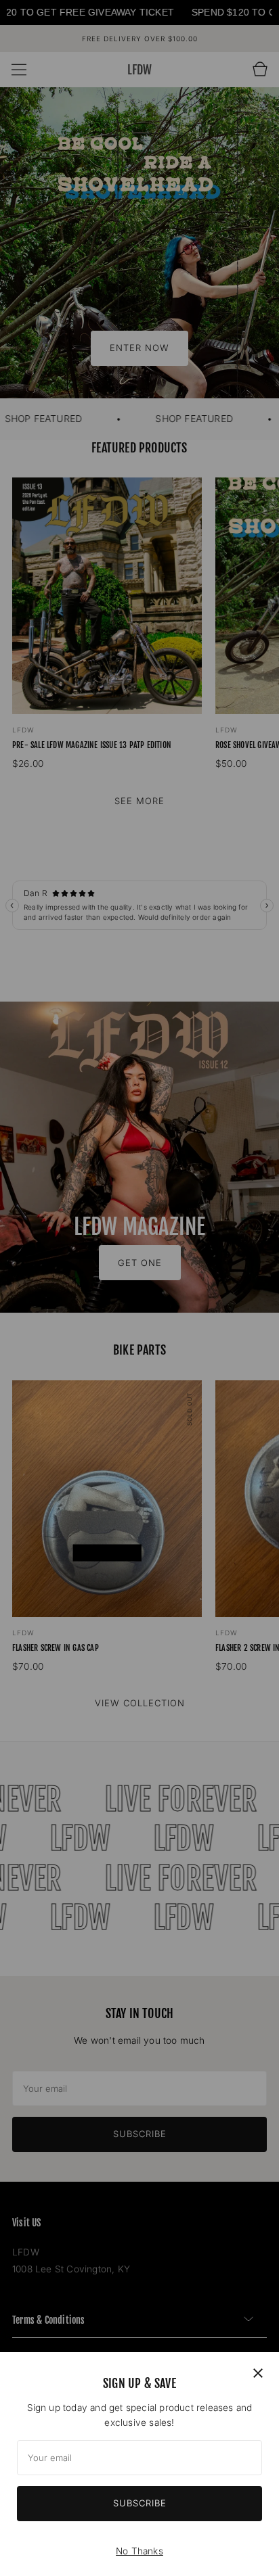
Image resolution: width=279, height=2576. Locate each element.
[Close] (258, 2373)
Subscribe (140, 2503)
